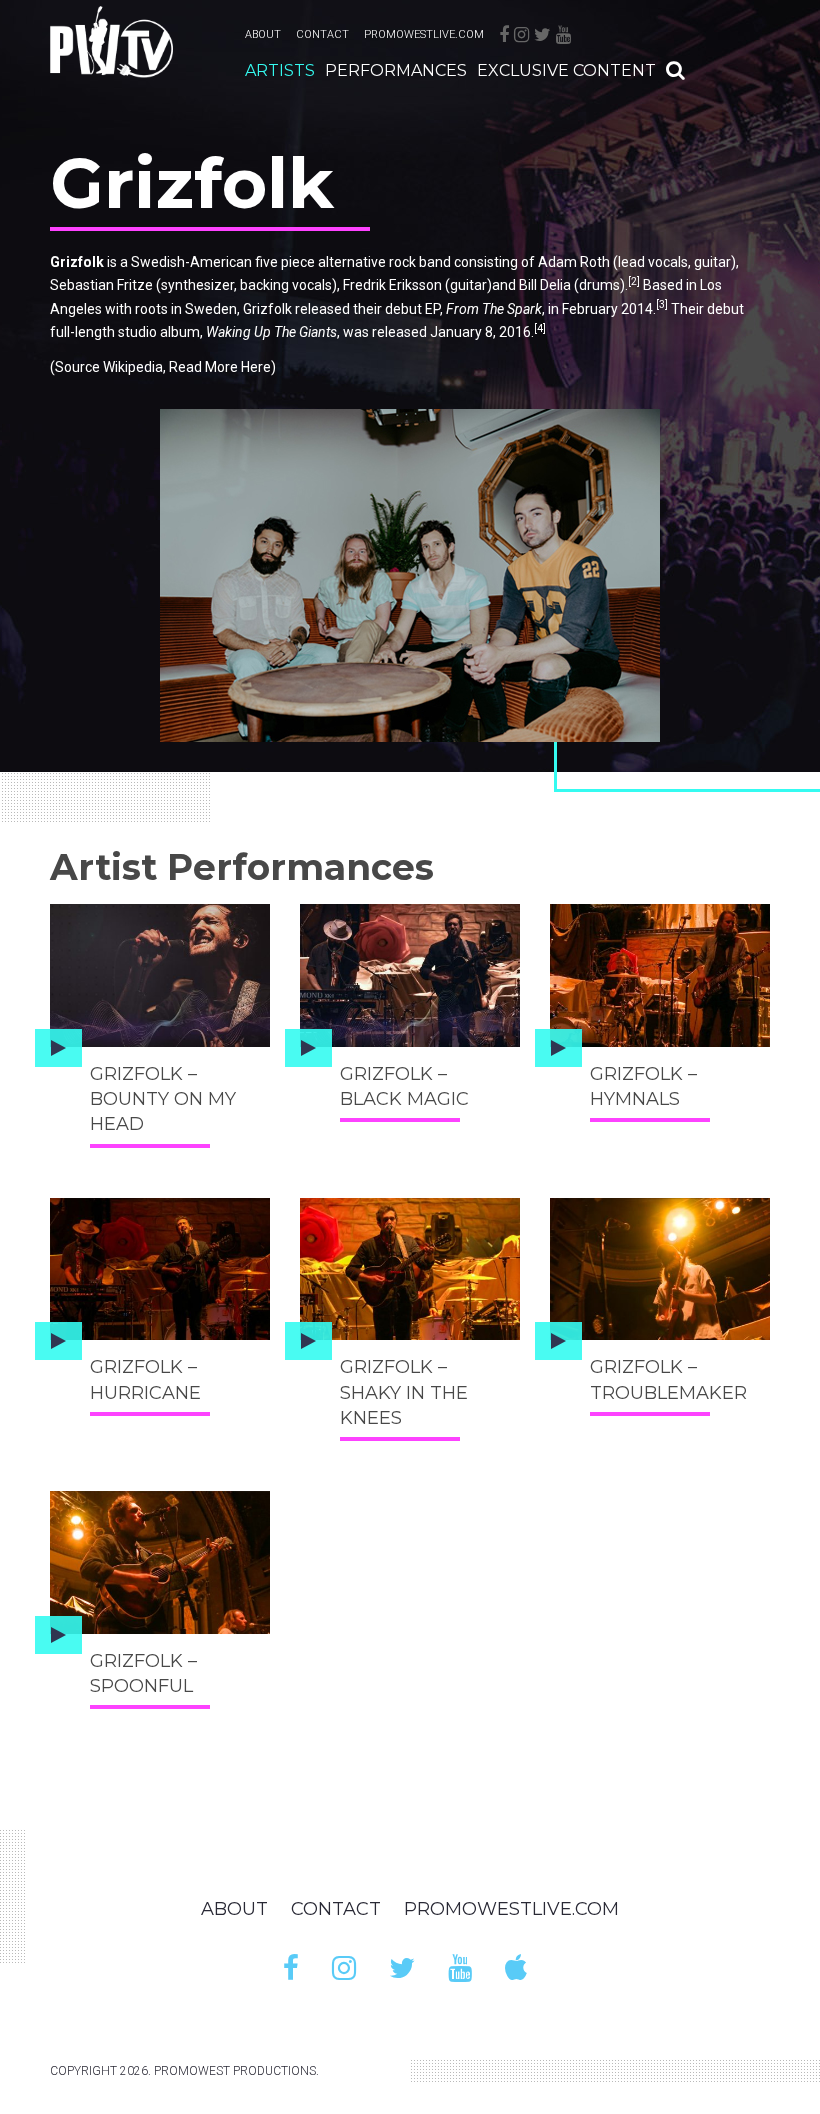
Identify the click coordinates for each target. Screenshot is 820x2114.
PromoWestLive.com (424, 34)
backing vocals (286, 285)
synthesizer (197, 285)
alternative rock (367, 262)
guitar (712, 262)
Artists (280, 70)
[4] (540, 328)
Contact (322, 34)
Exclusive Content (566, 70)
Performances (396, 70)
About (263, 34)
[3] (662, 304)
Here (256, 367)
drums (599, 285)
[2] (634, 281)
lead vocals (653, 262)
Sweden (211, 309)
